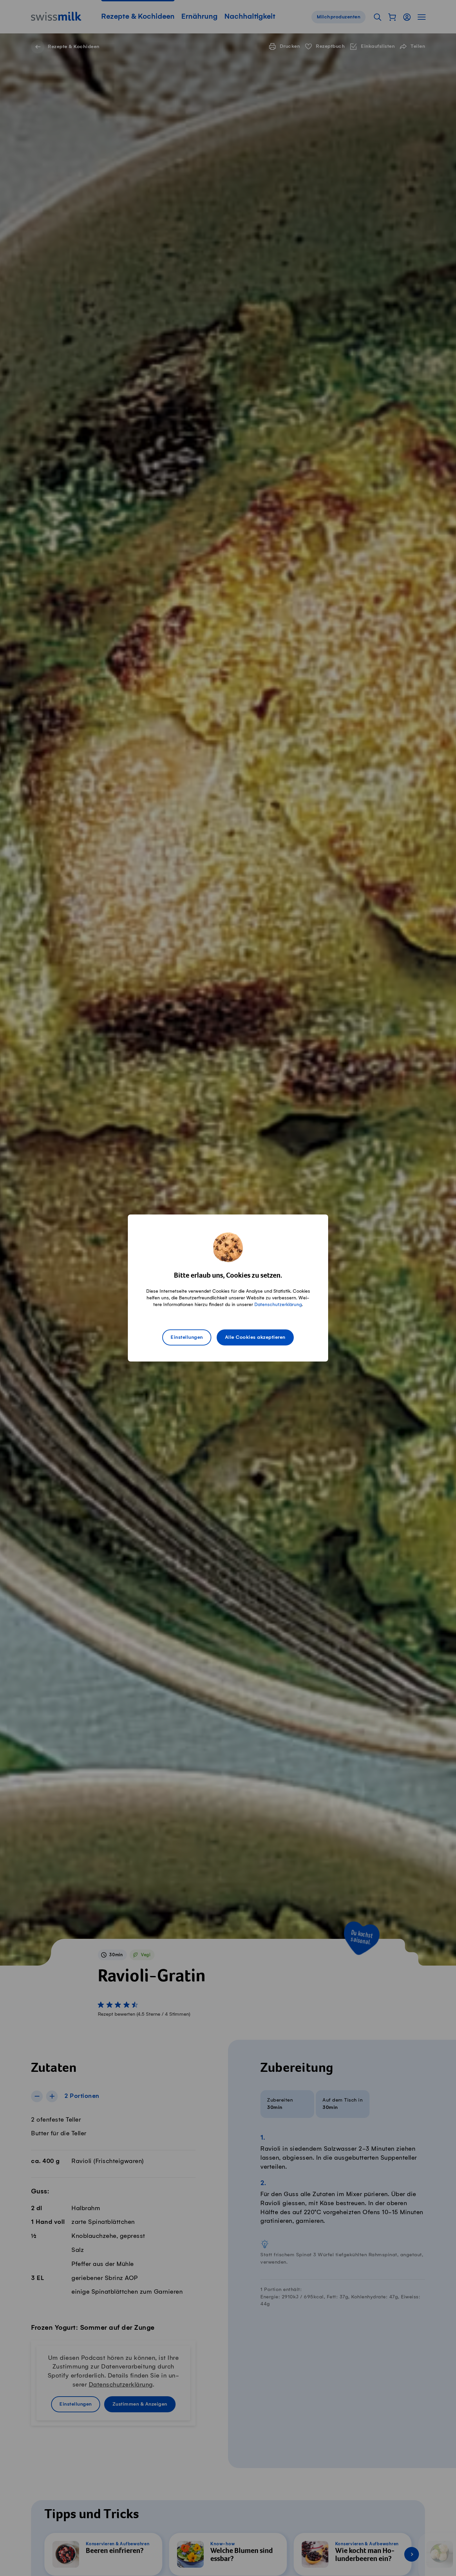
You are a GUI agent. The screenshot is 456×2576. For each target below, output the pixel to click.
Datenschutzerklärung (278, 1305)
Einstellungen (187, 1337)
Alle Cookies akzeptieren (255, 1337)
